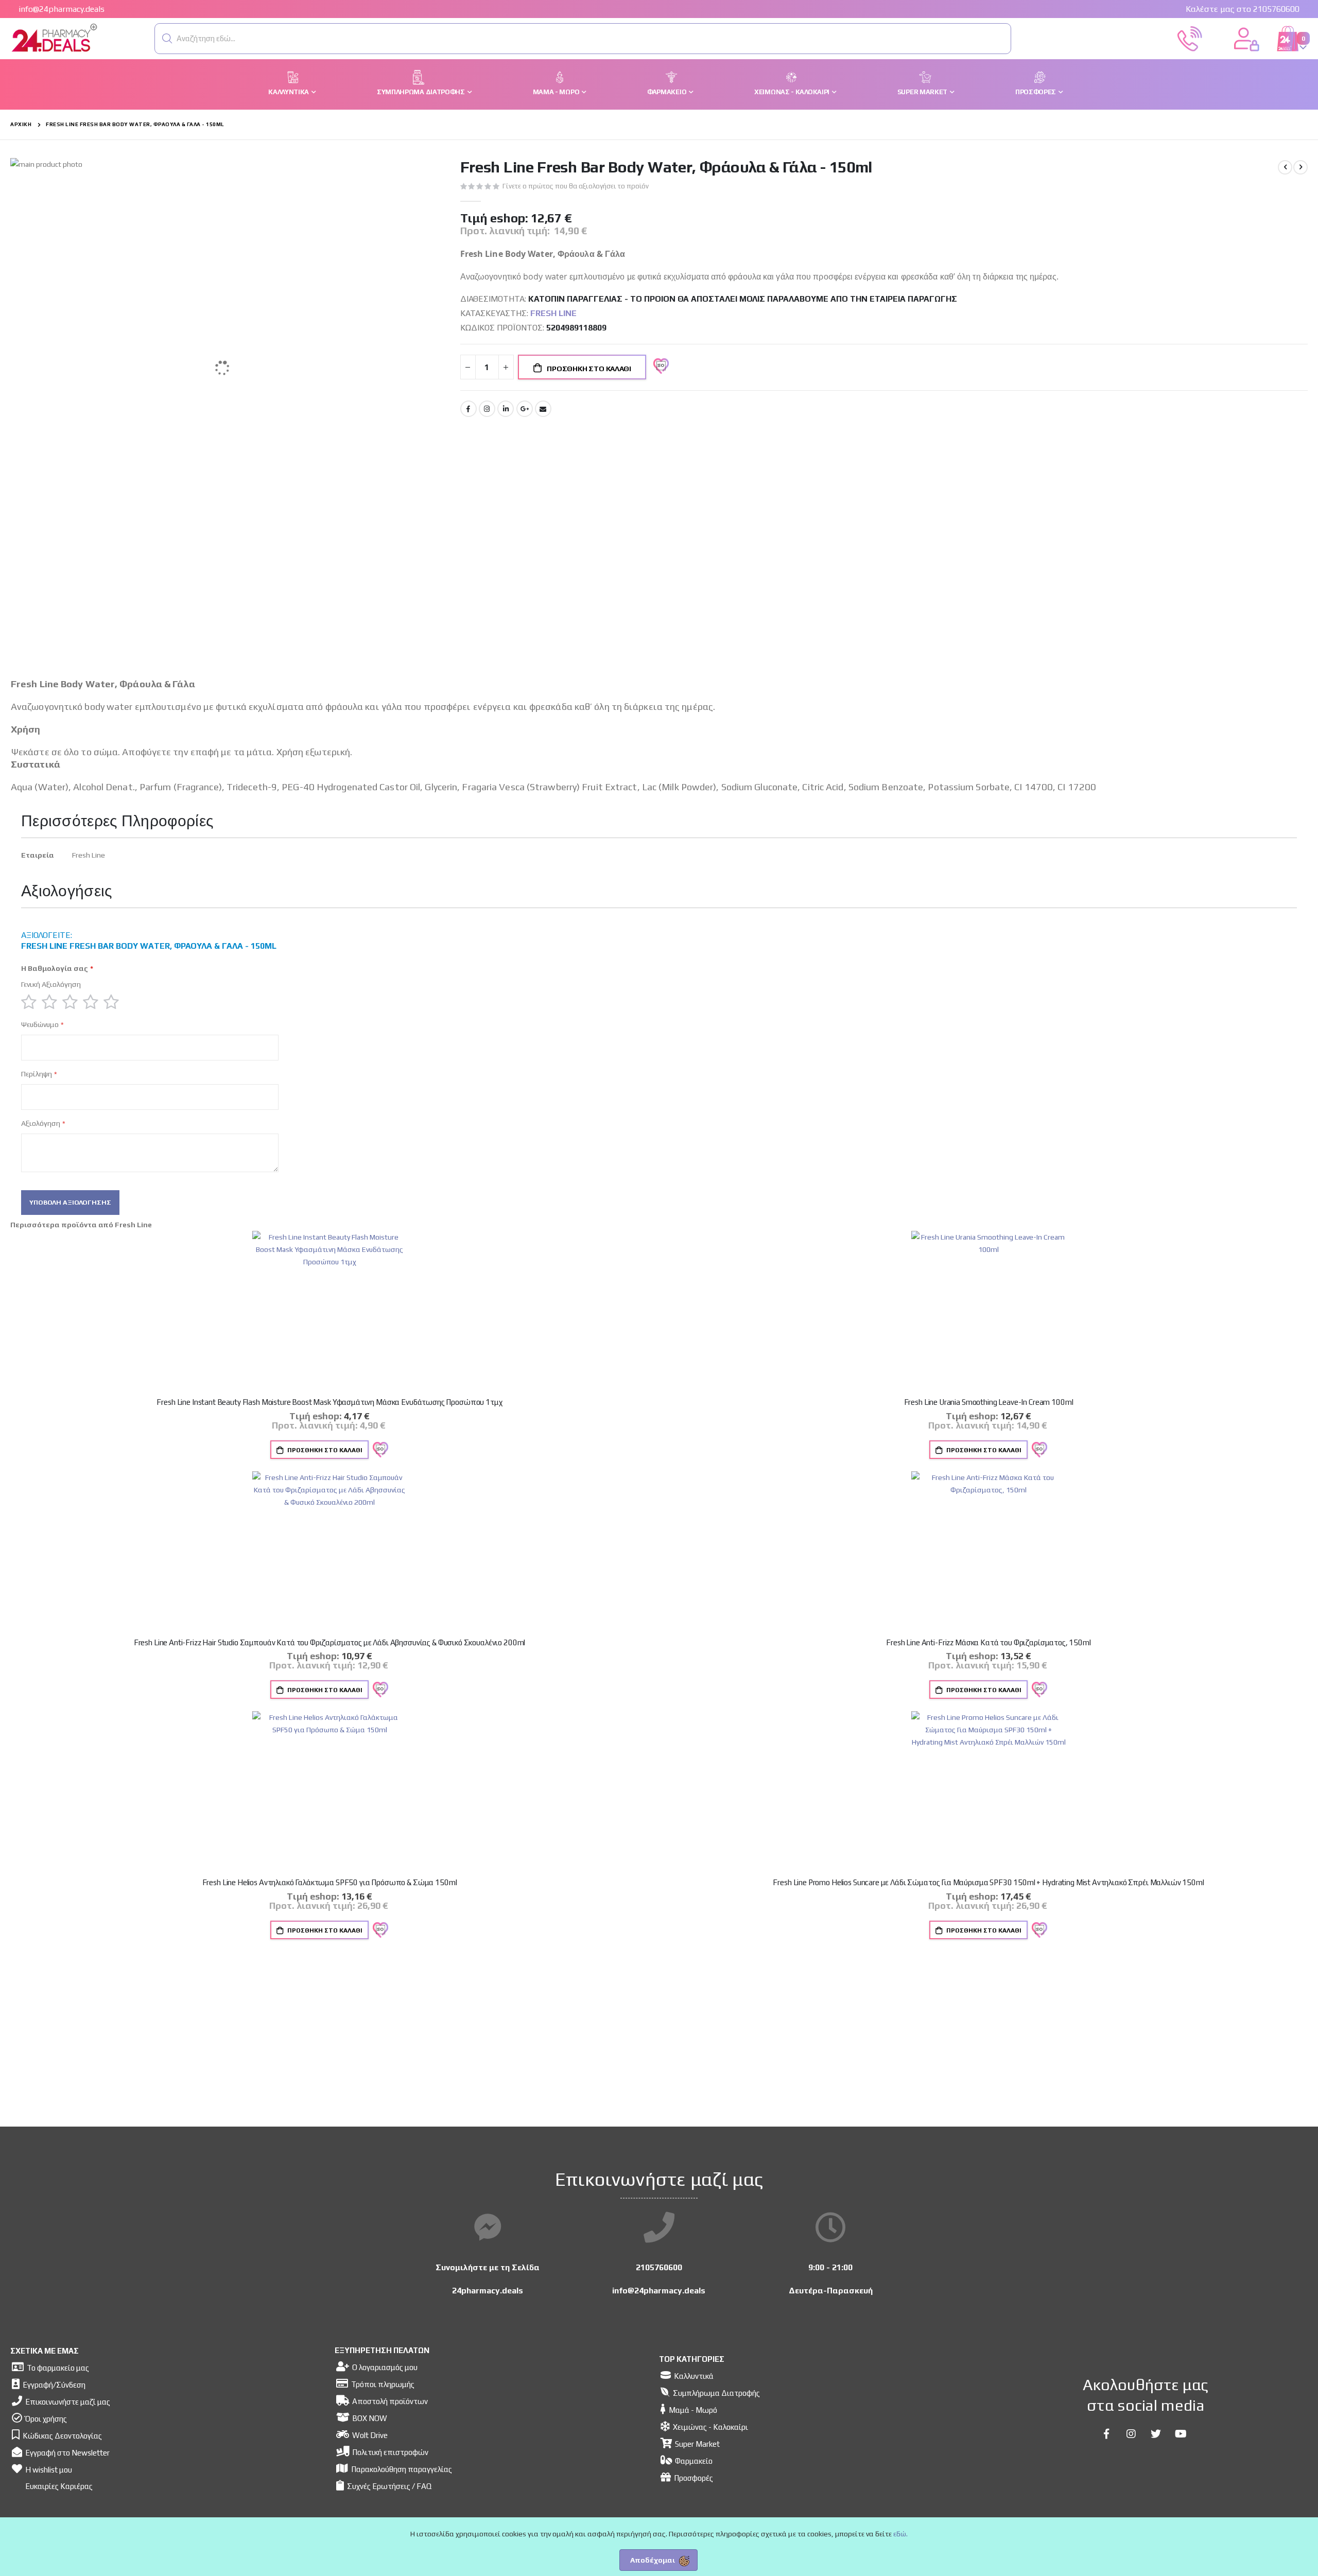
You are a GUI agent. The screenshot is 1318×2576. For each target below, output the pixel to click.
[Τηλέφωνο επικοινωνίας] (659, 2228)
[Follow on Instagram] (1131, 2434)
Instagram (487, 409)
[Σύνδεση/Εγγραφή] (1246, 38)
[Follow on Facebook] (1106, 2434)
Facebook (469, 409)
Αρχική (21, 124)
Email (543, 409)
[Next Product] (1300, 167)
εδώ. (900, 2534)
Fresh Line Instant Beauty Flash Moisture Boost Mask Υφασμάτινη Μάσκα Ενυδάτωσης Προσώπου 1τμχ (329, 1402)
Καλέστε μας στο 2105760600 (1243, 9)
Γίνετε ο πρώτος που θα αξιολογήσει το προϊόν (576, 186)
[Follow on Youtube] (1181, 2434)
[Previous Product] (1285, 167)
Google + (525, 409)
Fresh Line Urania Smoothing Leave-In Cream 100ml (989, 1402)
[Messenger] (488, 2228)
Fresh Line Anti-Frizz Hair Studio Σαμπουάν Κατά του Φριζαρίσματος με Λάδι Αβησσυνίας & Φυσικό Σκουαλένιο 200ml (330, 1642)
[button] (167, 39)
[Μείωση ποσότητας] (468, 367)
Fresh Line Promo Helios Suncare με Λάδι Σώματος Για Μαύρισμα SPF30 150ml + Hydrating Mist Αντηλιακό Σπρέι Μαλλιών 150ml (988, 1882)
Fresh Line (553, 313)
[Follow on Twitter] (1156, 2434)
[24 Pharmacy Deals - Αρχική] (54, 39)
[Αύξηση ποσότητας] (506, 367)
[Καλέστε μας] (1190, 38)
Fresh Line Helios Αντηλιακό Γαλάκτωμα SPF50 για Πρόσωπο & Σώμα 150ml (330, 1882)
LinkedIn (506, 409)
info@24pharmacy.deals (62, 9)
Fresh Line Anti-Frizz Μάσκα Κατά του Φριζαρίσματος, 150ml (988, 1642)
